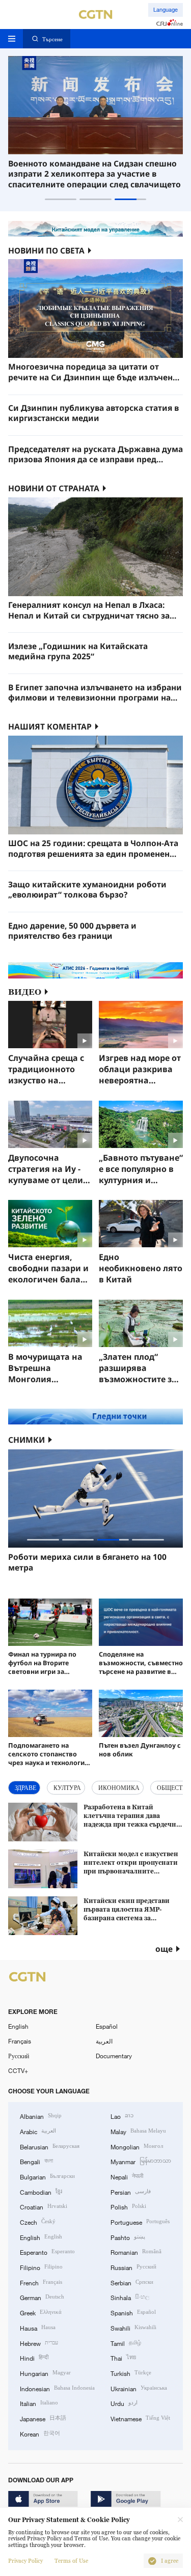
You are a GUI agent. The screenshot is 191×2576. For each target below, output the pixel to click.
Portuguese (140, 2221)
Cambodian (41, 2191)
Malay (138, 2131)
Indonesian (57, 2388)
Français (20, 2041)
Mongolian (137, 2146)
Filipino (41, 2267)
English (18, 2026)
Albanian (41, 2116)
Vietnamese (140, 2418)
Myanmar (141, 2161)
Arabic (38, 2131)
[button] (61, 199)
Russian (133, 2267)
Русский (19, 2056)
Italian (39, 2403)
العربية (104, 2041)
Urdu (124, 2403)
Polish (128, 2206)
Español (107, 2026)
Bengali (36, 2161)
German (42, 2297)
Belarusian (50, 2146)
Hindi (34, 2357)
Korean (40, 2433)
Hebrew (39, 2343)
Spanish (133, 2312)
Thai (123, 2357)
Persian (131, 2191)
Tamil (126, 2343)
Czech (38, 2221)
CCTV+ (18, 2070)
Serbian (132, 2282)
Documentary (114, 2056)
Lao (122, 2116)
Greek (41, 2312)
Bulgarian (47, 2176)
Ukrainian (139, 2388)
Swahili (133, 2327)
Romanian (136, 2251)
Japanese (43, 2418)
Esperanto (47, 2251)
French (41, 2282)
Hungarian (45, 2373)
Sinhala (130, 2297)
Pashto (128, 2237)
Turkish (131, 2373)
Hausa (38, 2327)
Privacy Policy (25, 2561)
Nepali (127, 2176)
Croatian (44, 2206)
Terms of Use (71, 2561)
